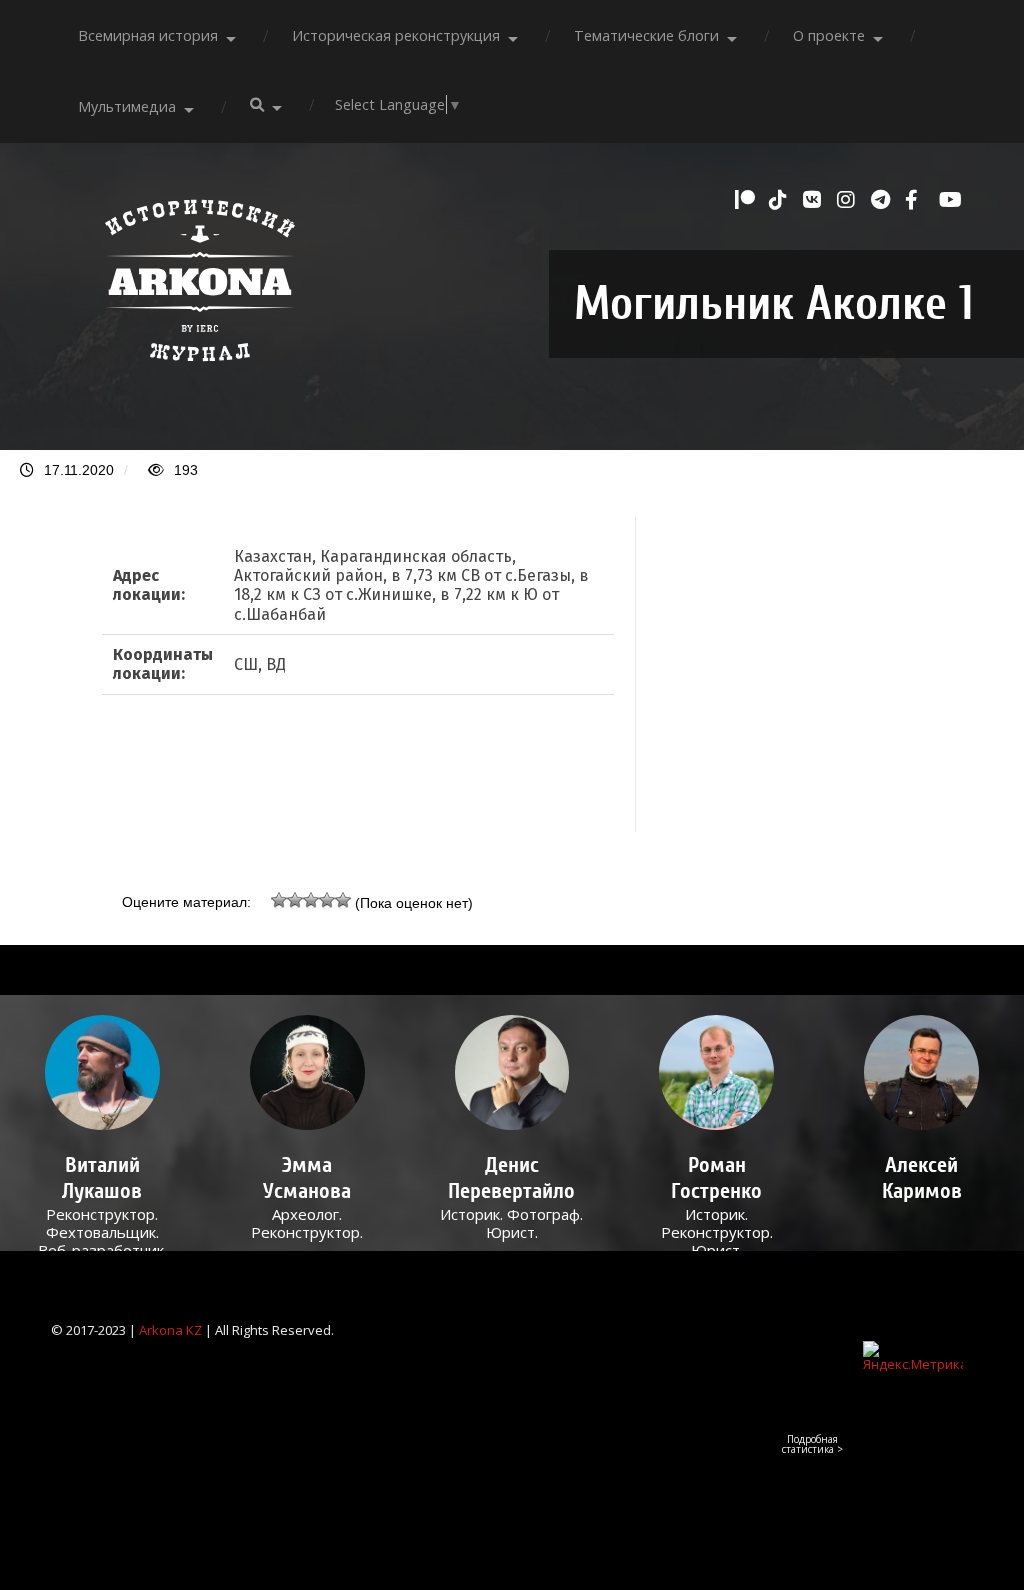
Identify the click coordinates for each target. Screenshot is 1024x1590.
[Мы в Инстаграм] (849, 200)
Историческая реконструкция (396, 35)
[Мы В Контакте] (815, 200)
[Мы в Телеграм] (883, 200)
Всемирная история (148, 35)
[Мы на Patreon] (747, 200)
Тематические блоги (646, 35)
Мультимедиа (127, 106)
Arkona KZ (170, 1330)
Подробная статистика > (812, 1444)
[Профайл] (102, 1072)
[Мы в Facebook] (917, 200)
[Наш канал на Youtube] (951, 200)
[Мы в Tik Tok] (781, 200)
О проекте (829, 35)
